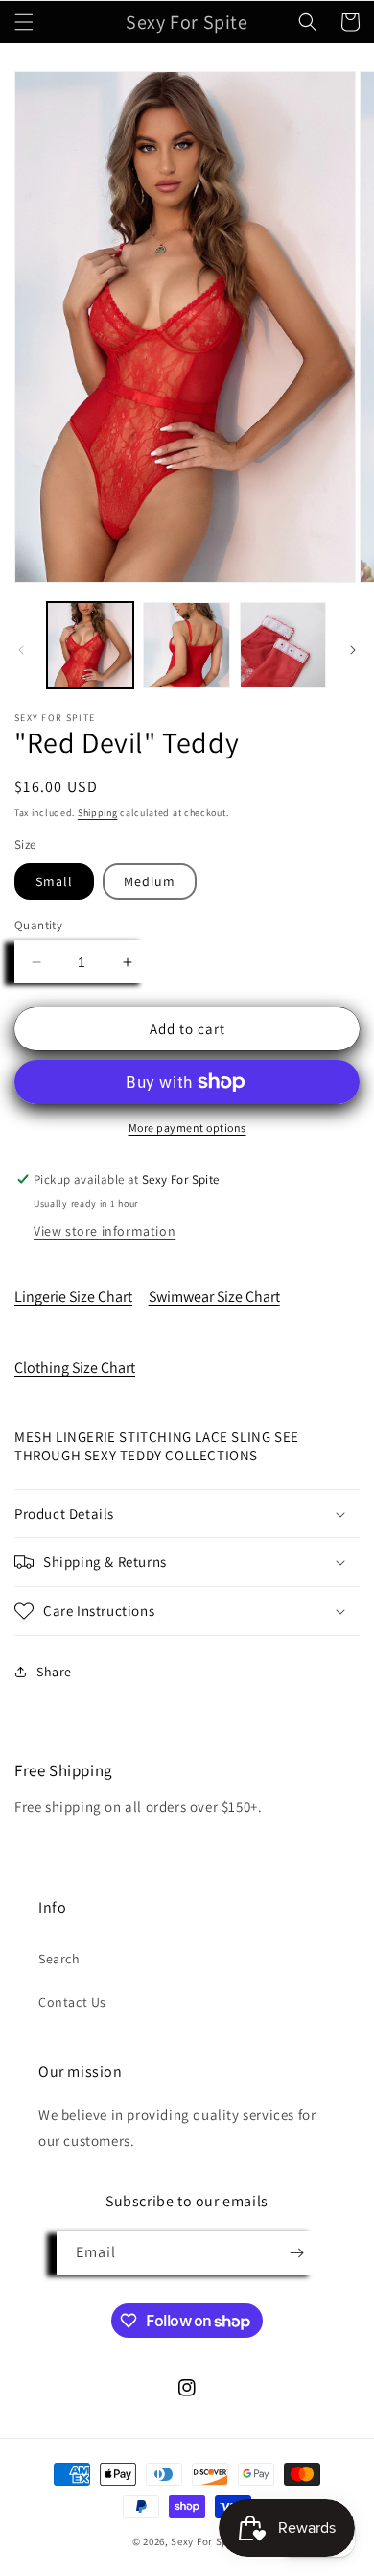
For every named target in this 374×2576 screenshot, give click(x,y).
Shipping (98, 813)
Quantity (38, 925)
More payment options (187, 1128)
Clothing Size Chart (75, 1368)
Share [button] (54, 1672)
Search (59, 1959)
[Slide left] (21, 650)
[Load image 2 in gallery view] (186, 645)
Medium (150, 881)
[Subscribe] (296, 2253)
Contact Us (72, 2002)
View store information (105, 1231)
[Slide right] (353, 650)
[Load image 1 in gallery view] (90, 645)
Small (54, 881)
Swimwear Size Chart (214, 1297)
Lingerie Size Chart (73, 1297)
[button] (24, 22)
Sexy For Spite (206, 2541)
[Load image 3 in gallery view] (283, 645)
